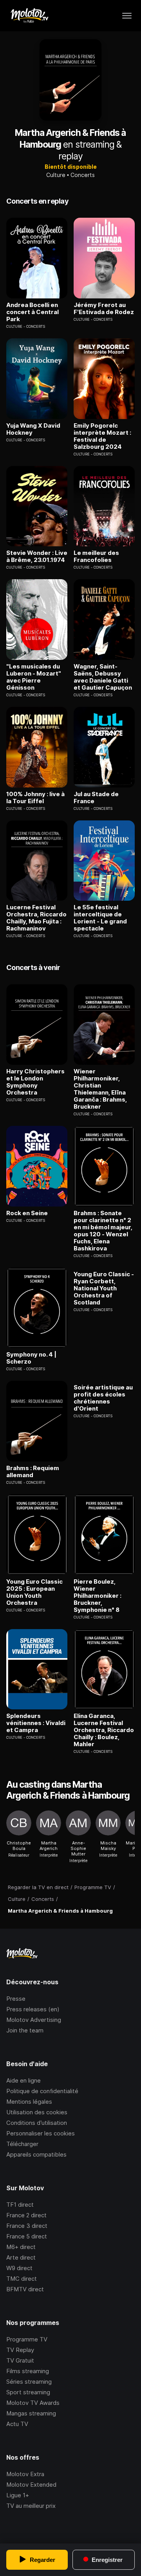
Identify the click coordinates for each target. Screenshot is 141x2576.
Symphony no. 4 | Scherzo (31, 1358)
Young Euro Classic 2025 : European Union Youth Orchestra (34, 1592)
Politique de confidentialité (42, 2091)
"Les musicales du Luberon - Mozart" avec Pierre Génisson (34, 677)
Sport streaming (28, 2392)
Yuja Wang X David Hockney (33, 429)
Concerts (83, 175)
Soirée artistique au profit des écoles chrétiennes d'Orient (103, 1398)
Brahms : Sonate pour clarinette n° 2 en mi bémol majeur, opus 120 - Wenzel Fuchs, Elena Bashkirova (103, 1231)
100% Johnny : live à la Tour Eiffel (35, 798)
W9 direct (19, 2268)
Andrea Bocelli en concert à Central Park (33, 312)
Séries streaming (29, 2382)
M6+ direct (21, 2247)
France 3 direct (27, 2226)
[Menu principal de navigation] (127, 16)
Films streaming (28, 2371)
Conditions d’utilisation (37, 2123)
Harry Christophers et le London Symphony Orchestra (35, 1082)
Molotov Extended (31, 2485)
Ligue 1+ (18, 2495)
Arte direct (21, 2257)
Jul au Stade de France (96, 798)
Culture (56, 175)
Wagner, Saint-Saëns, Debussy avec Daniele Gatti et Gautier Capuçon (103, 677)
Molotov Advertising (34, 2020)
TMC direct (22, 2279)
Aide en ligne (23, 2080)
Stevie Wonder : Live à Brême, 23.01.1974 (37, 556)
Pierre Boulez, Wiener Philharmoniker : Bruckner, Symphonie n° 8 (98, 1596)
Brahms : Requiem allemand (33, 1472)
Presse (16, 1999)
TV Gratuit (20, 2360)
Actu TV (17, 2424)
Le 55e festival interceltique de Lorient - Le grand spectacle (100, 918)
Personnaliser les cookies (41, 2133)
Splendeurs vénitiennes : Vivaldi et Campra (36, 1723)
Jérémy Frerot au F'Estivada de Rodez (104, 309)
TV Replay (20, 2350)
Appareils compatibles (36, 2154)
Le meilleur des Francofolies (96, 556)
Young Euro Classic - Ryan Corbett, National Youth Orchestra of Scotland (104, 1288)
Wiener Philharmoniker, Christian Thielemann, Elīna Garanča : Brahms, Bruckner (100, 1089)
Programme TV (27, 2339)
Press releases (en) (33, 2009)
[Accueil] (29, 16)
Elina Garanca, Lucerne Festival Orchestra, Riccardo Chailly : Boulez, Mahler (104, 1730)
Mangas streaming (31, 2413)
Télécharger (22, 2144)
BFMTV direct (25, 2289)
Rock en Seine (27, 1213)
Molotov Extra (25, 2474)
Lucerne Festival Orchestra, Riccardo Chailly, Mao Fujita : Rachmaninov (36, 918)
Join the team (25, 2030)
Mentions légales (29, 2102)
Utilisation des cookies (37, 2112)
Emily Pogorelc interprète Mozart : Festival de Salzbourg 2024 (102, 436)
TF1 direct (20, 2205)
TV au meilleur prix (31, 2506)
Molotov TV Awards (33, 2403)
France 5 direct (27, 2236)
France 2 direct (26, 2215)
